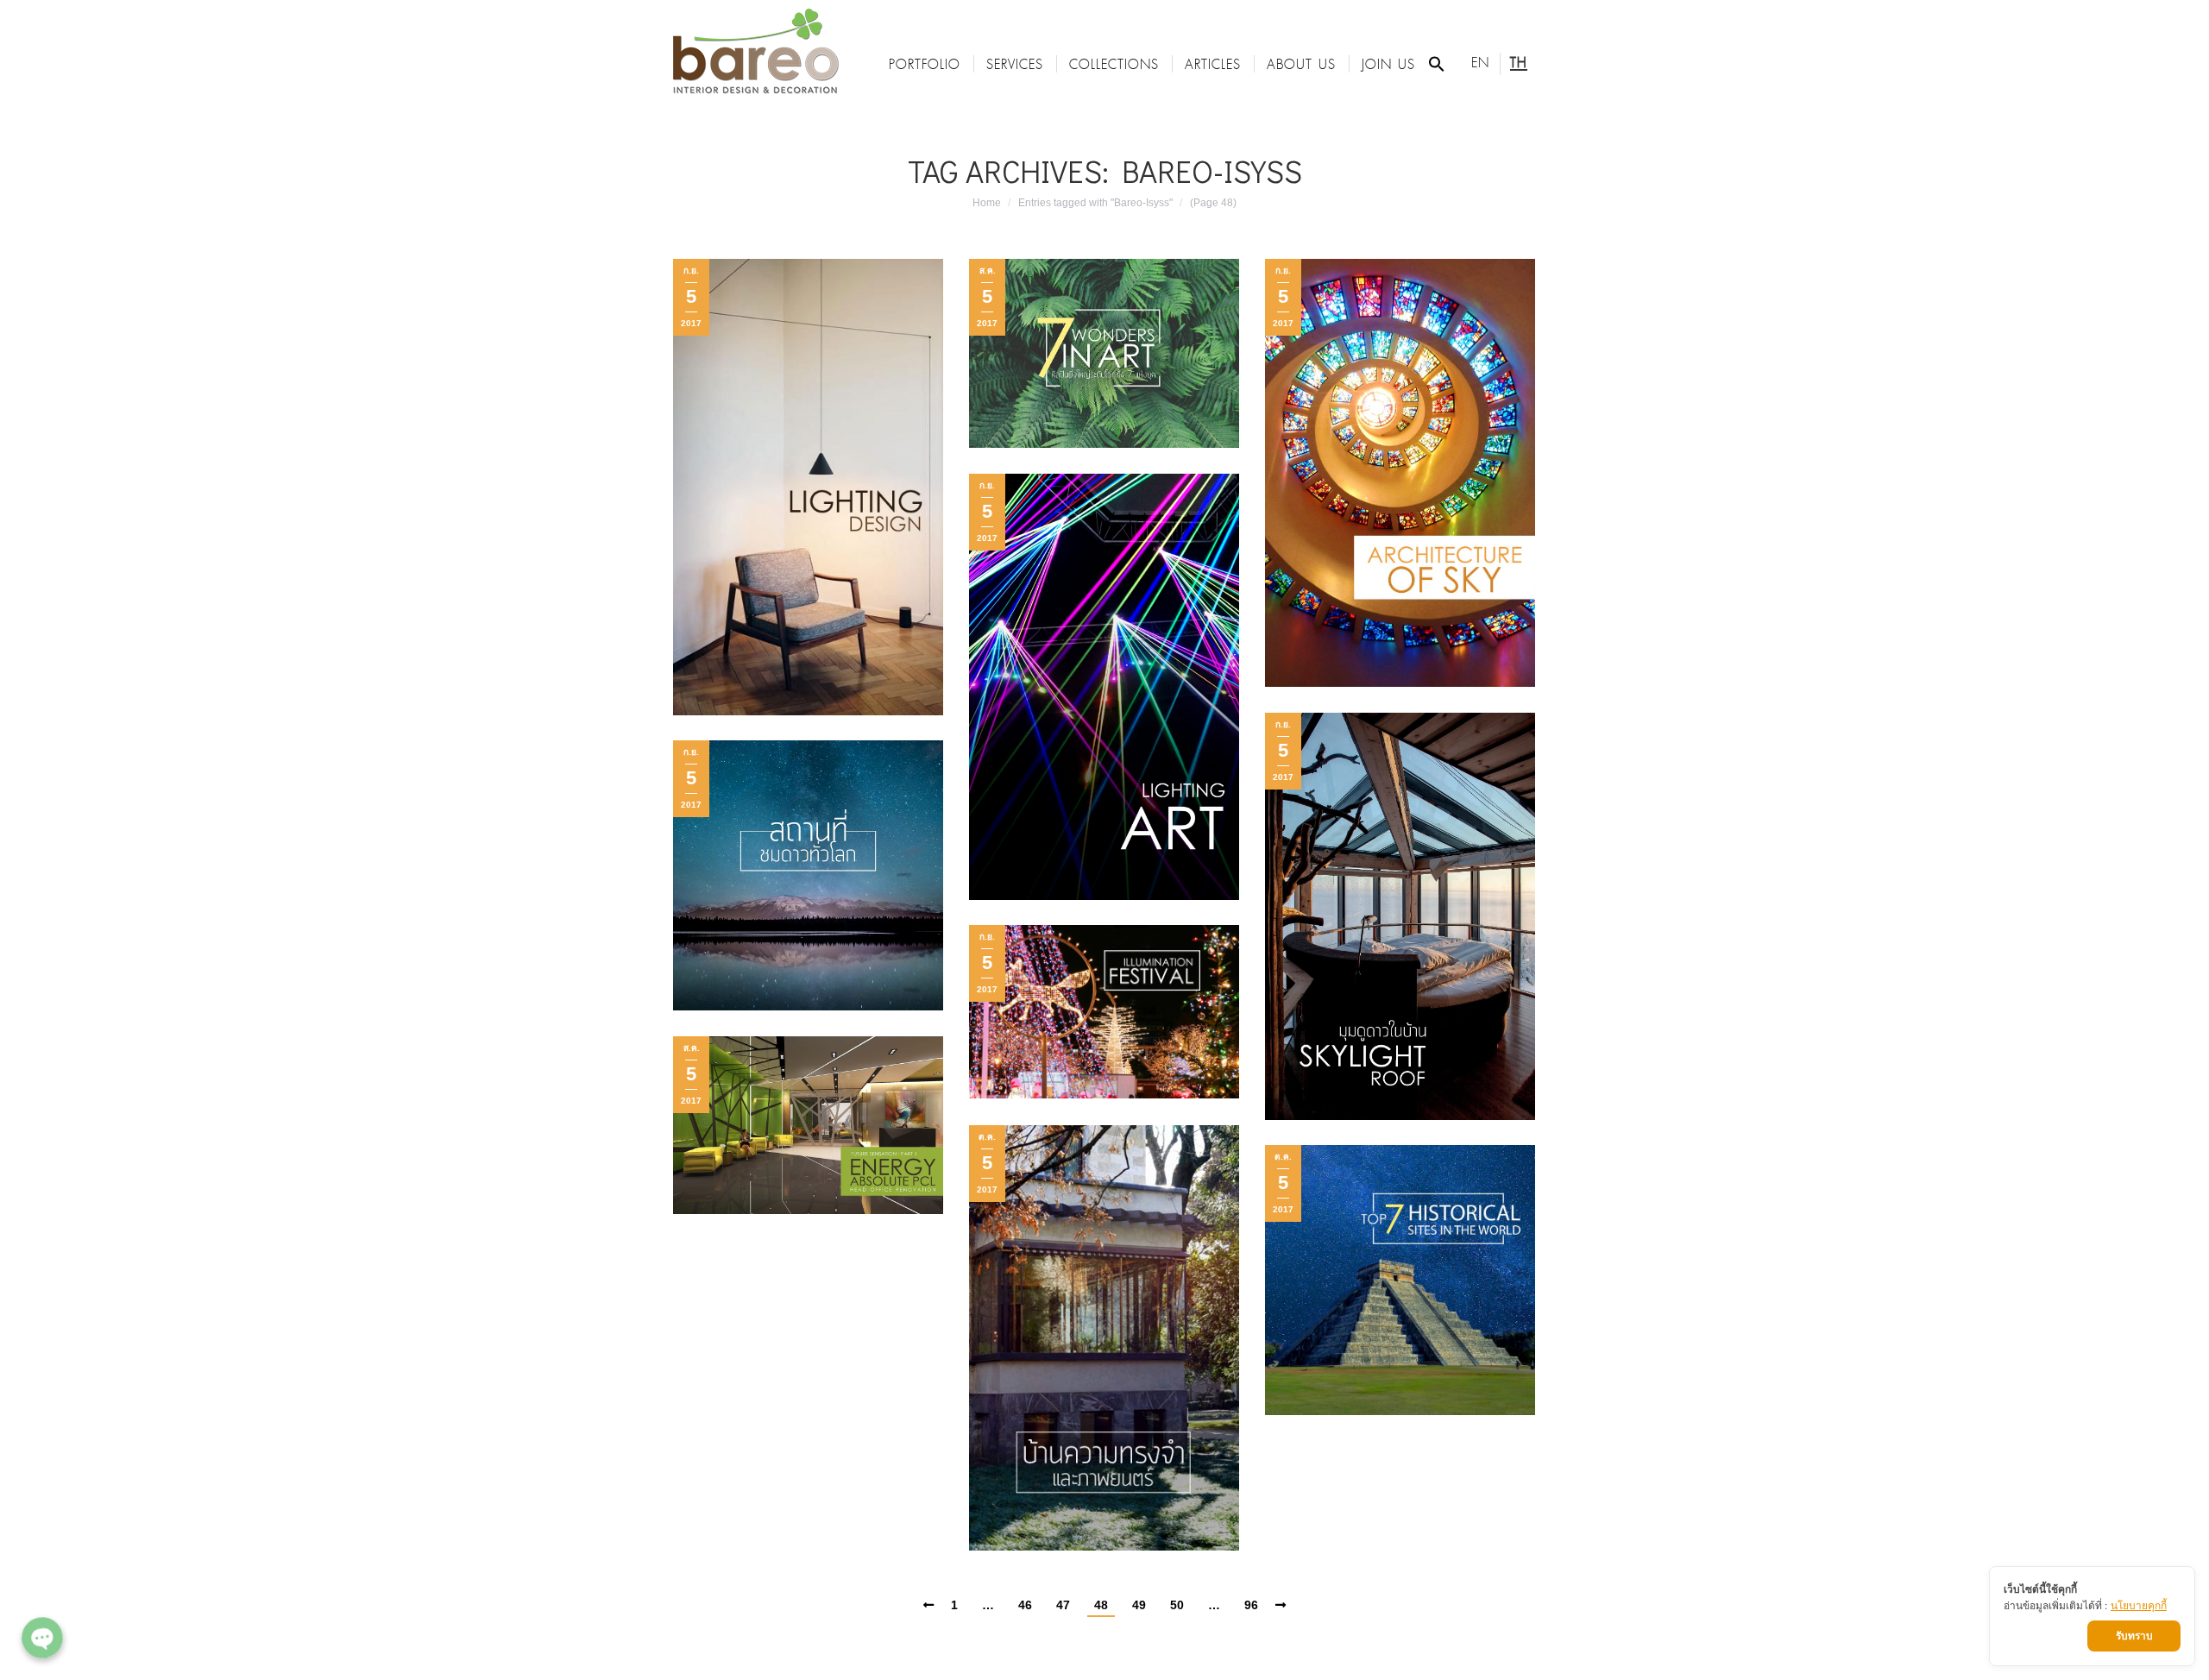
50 (1177, 1605)
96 (1251, 1605)
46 (1025, 1605)
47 (1063, 1605)
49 (1139, 1605)
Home (987, 203)
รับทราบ (2134, 1636)
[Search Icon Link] (1437, 64)
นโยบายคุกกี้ (2139, 1605)
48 (1101, 1605)
